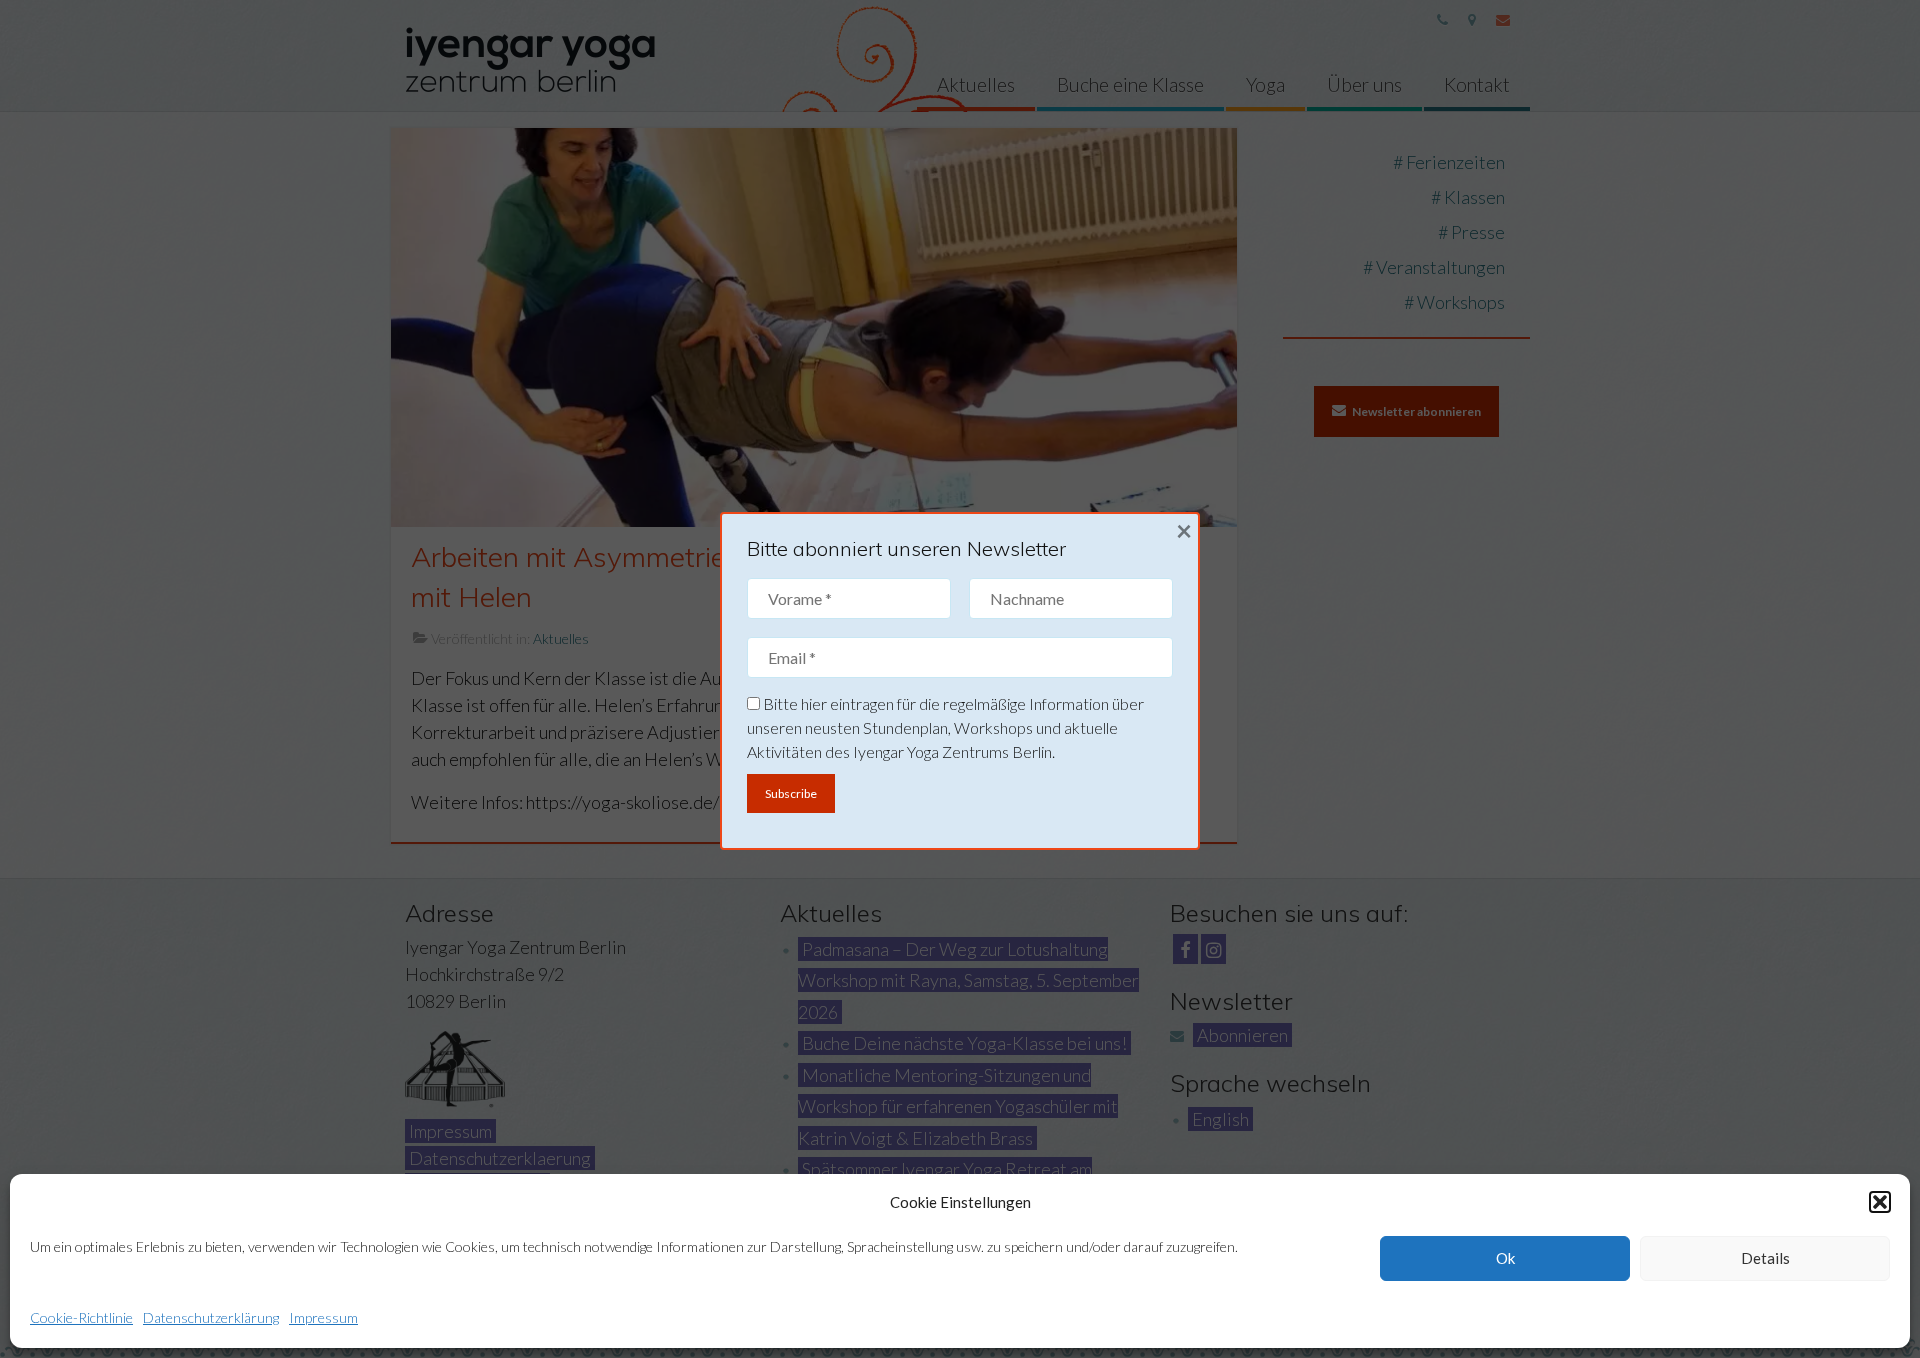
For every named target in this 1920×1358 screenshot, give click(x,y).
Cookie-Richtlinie (81, 1317)
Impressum (323, 1317)
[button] (1880, 1202)
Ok (1505, 1258)
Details (1765, 1258)
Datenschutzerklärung (211, 1317)
